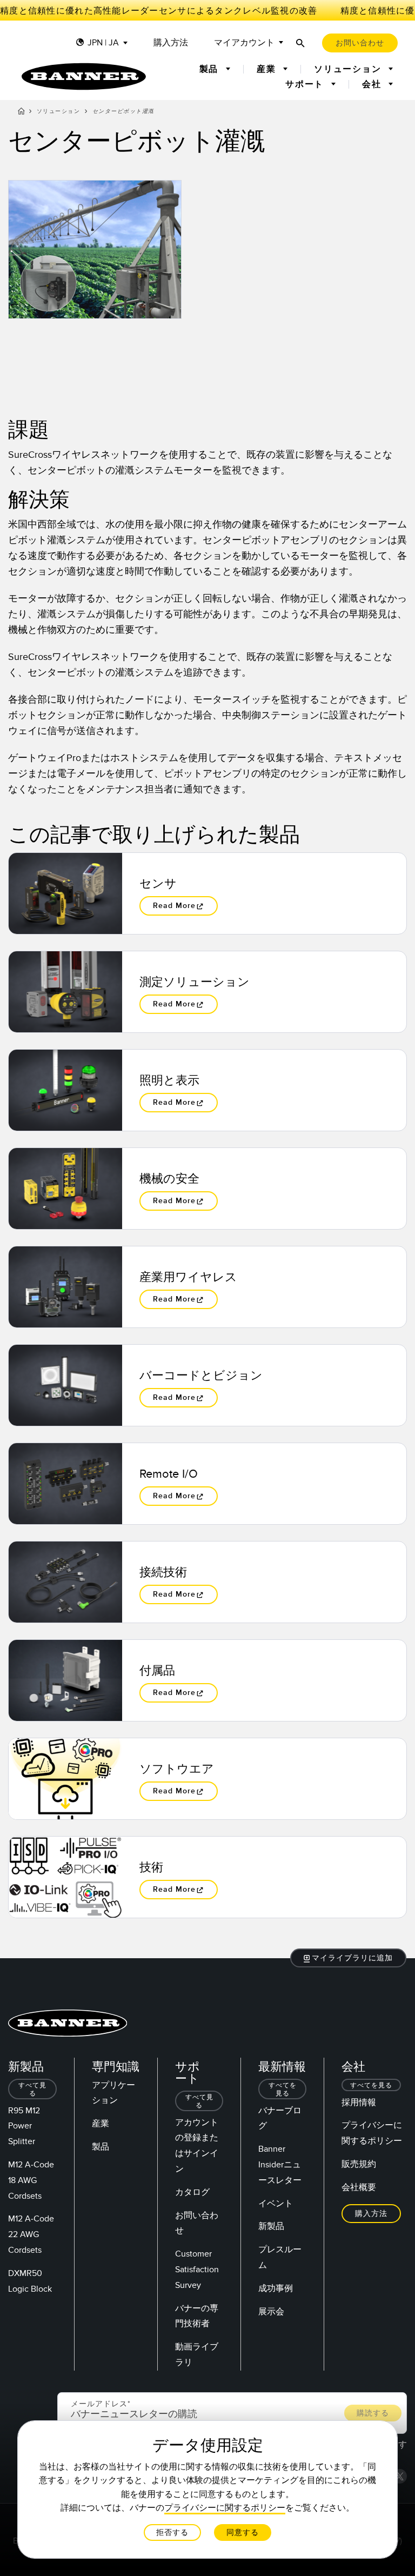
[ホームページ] (21, 113)
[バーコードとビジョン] (65, 1385)
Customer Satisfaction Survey (197, 2270)
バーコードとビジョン (201, 1376)
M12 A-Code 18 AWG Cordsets (31, 2180)
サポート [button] (306, 84)
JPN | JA (103, 43)
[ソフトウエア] (65, 1779)
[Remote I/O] (65, 1484)
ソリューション (59, 111)
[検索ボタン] (300, 43)
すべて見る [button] (32, 2090)
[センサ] (65, 893)
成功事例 (276, 2288)
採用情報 (359, 2103)
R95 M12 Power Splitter (24, 2126)
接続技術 (163, 1572)
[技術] (65, 1877)
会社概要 (359, 2187)
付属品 (157, 1671)
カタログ (192, 2192)
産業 (101, 2124)
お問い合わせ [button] (360, 43)
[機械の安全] (65, 1189)
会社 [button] (373, 84)
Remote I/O (169, 1474)
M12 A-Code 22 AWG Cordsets (31, 2234)
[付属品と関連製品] (65, 1680)
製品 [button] (210, 69)
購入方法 (171, 43)
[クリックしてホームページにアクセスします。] (84, 76)
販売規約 (359, 2164)
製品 (101, 2147)
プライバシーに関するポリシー (225, 2508)
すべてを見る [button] (283, 2090)
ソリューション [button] (349, 69)
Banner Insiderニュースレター (280, 2165)
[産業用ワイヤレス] (65, 1287)
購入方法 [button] (371, 2214)
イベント (276, 2204)
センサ (158, 884)
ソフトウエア (177, 1769)
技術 (151, 1867)
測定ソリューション (195, 982)
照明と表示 (169, 1080)
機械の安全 (169, 1179)
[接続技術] (65, 1582)
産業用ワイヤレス (188, 1277)
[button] (349, 1958)
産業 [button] (268, 69)
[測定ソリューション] (65, 992)
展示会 (271, 2312)
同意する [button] (243, 2532)
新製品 (271, 2226)
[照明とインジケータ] (65, 1090)
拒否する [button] (172, 2532)
